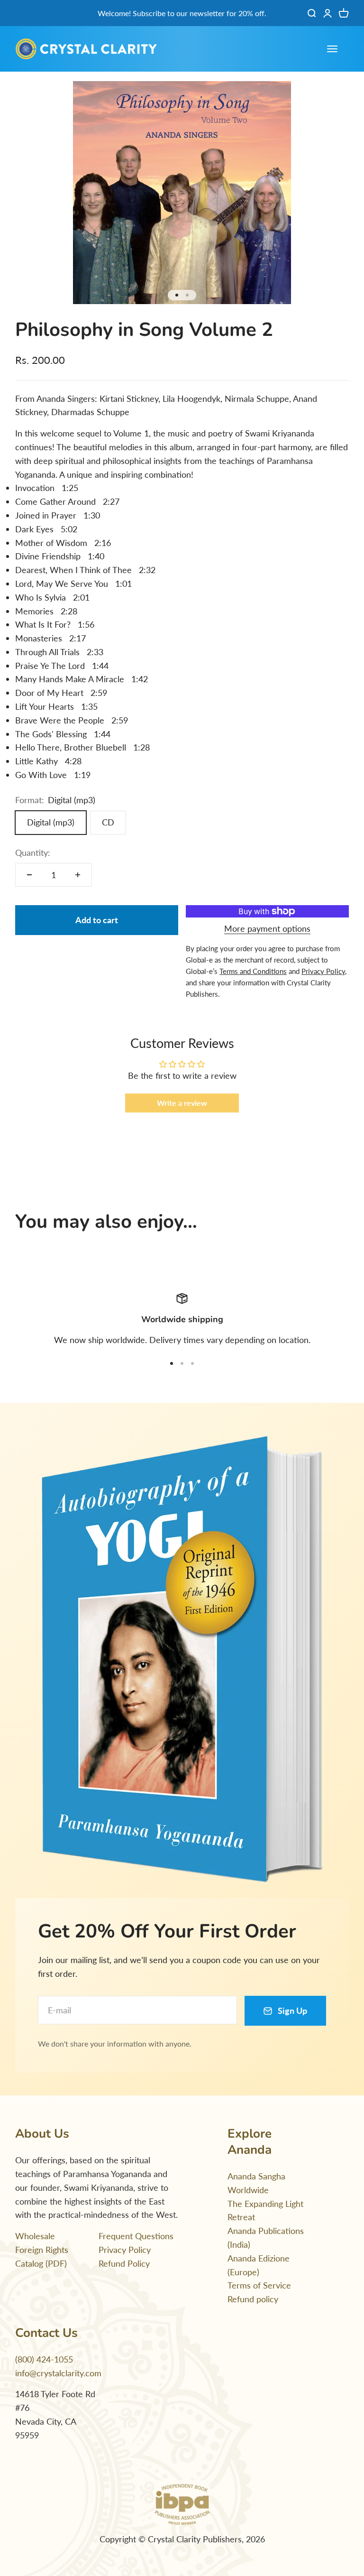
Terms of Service (259, 2285)
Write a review (182, 1103)
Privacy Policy (125, 2250)
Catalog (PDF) (41, 2263)
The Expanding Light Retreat (265, 2210)
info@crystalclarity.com (58, 2373)
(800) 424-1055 (44, 2359)
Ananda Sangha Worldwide (256, 2183)
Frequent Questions (136, 2236)
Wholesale (35, 2236)
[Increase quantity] (78, 875)
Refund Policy (124, 2263)
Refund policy (253, 2299)
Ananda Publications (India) (266, 2238)
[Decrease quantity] (29, 875)
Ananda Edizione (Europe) (259, 2265)
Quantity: (33, 852)
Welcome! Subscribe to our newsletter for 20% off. (182, 13)
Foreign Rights (42, 2250)
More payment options (267, 928)
